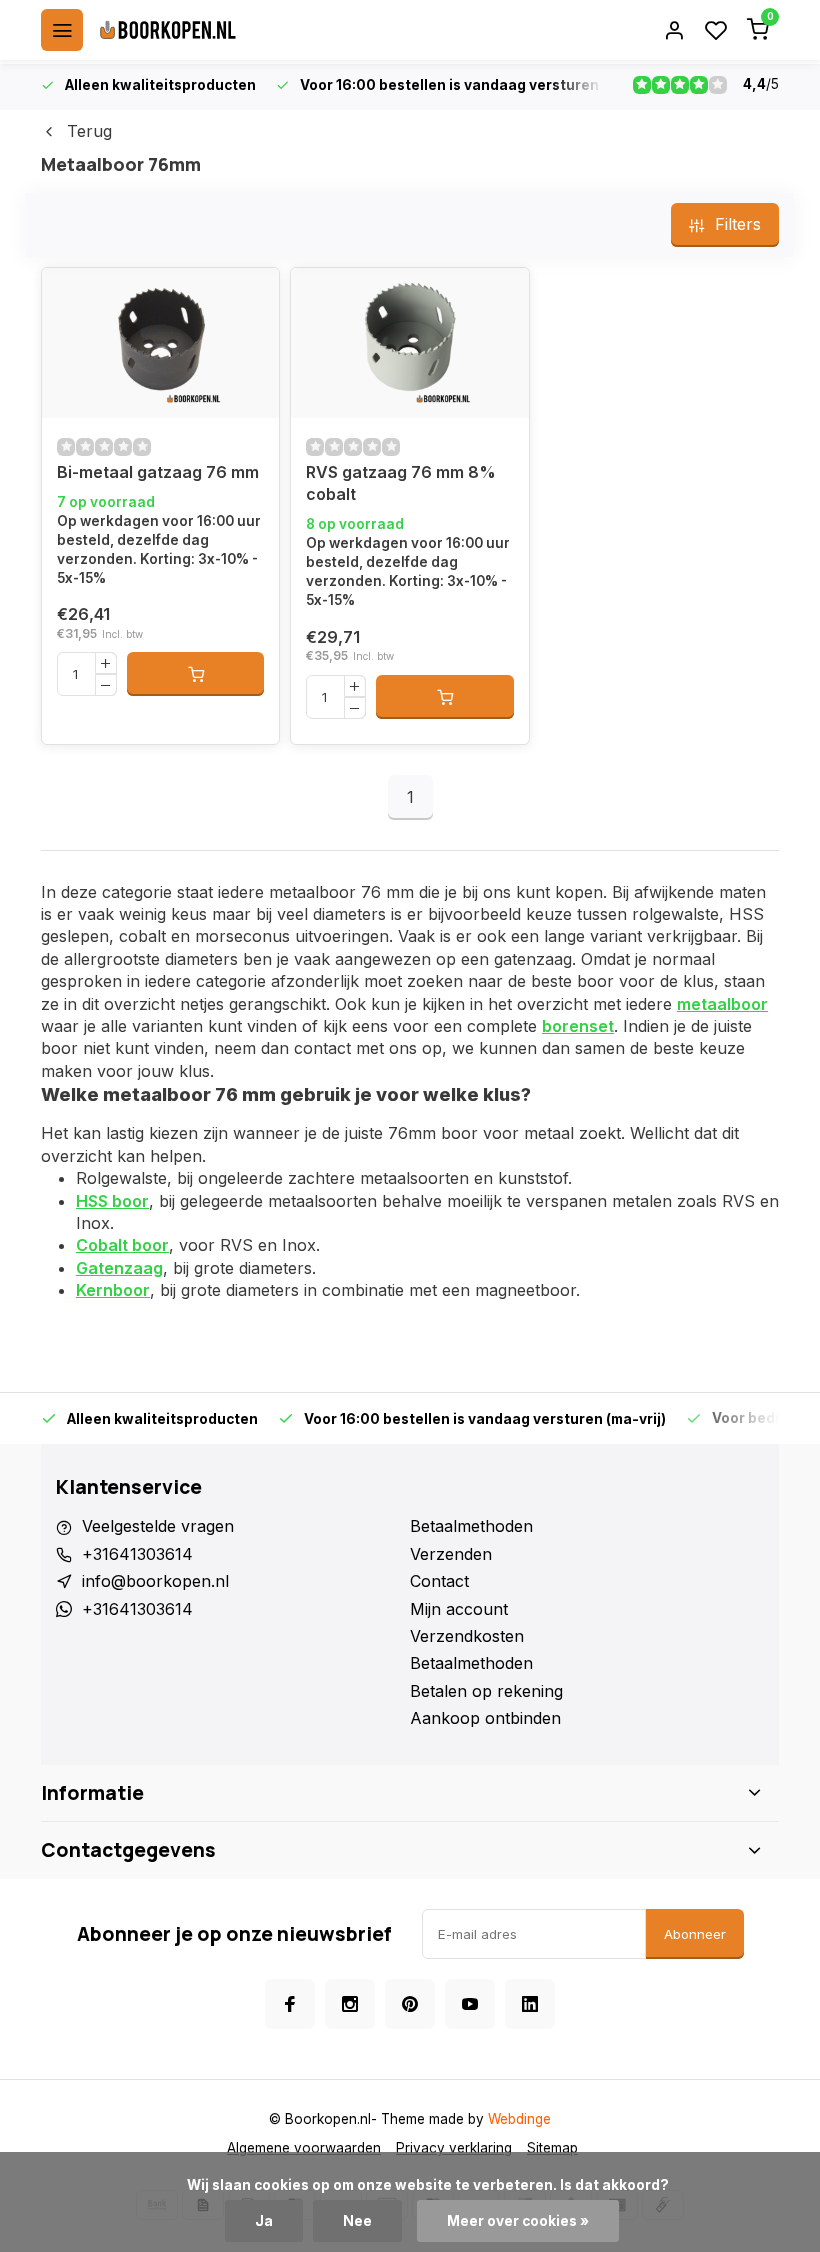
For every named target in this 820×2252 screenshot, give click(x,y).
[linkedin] (530, 2004)
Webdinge (519, 2119)
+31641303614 (137, 1554)
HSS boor (112, 1201)
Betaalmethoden (471, 1526)
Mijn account (459, 1609)
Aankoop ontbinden (485, 1718)
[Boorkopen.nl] (168, 30)
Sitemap (552, 2148)
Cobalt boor (122, 1245)
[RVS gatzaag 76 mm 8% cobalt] (409, 343)
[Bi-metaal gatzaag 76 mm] (160, 343)
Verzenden (451, 1554)
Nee (357, 2221)
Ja (264, 2221)
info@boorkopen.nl (155, 1581)
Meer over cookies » (518, 2221)
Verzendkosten (467, 1636)
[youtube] (470, 2004)
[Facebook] (290, 2004)
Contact (439, 1581)
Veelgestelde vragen (158, 1526)
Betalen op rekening (486, 1691)
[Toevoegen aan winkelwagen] (195, 674)
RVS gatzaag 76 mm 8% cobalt (401, 483)
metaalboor (722, 1004)
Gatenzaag (119, 1268)
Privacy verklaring (454, 2148)
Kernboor (113, 1290)
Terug (89, 131)
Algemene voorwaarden (304, 2148)
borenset (578, 1026)
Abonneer (695, 1934)
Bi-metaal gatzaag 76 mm (158, 472)
